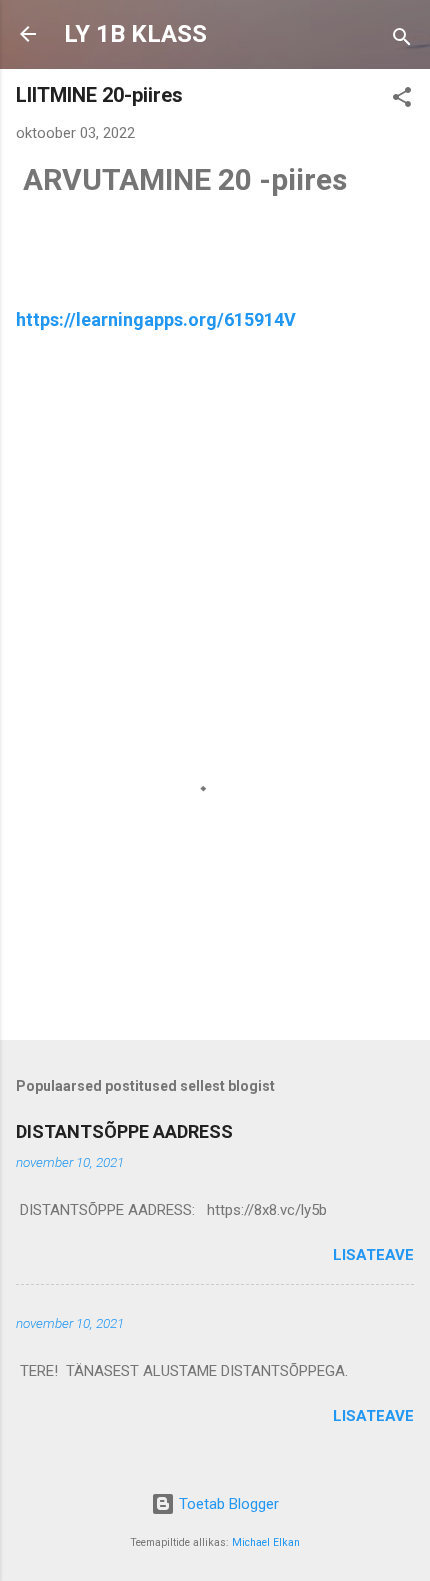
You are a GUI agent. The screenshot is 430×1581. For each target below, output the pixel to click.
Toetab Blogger (227, 1504)
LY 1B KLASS (135, 34)
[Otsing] (402, 40)
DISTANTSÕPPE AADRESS (124, 1131)
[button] (402, 100)
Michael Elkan (266, 1542)
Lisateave (373, 1255)
